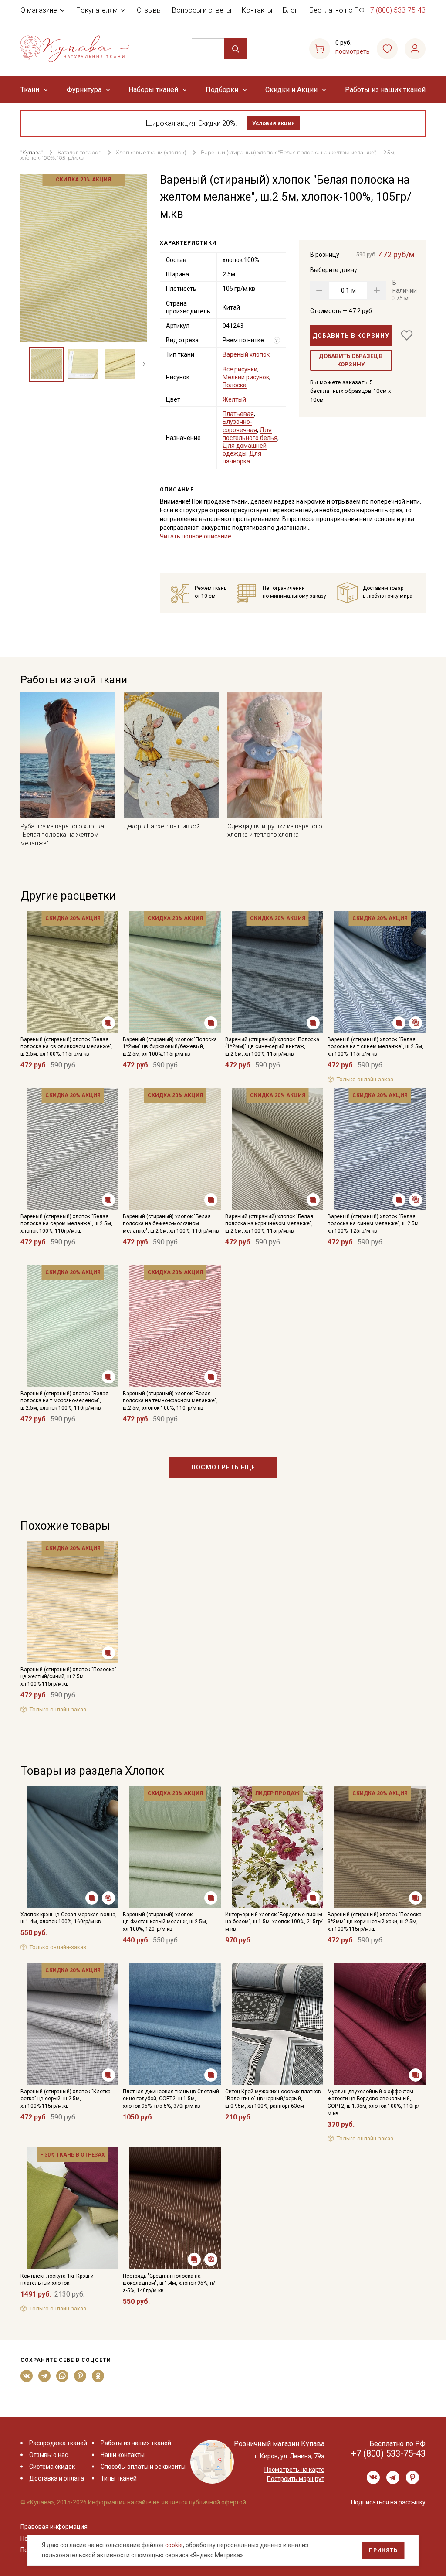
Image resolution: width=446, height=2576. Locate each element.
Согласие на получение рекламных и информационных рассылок (206, 1376)
